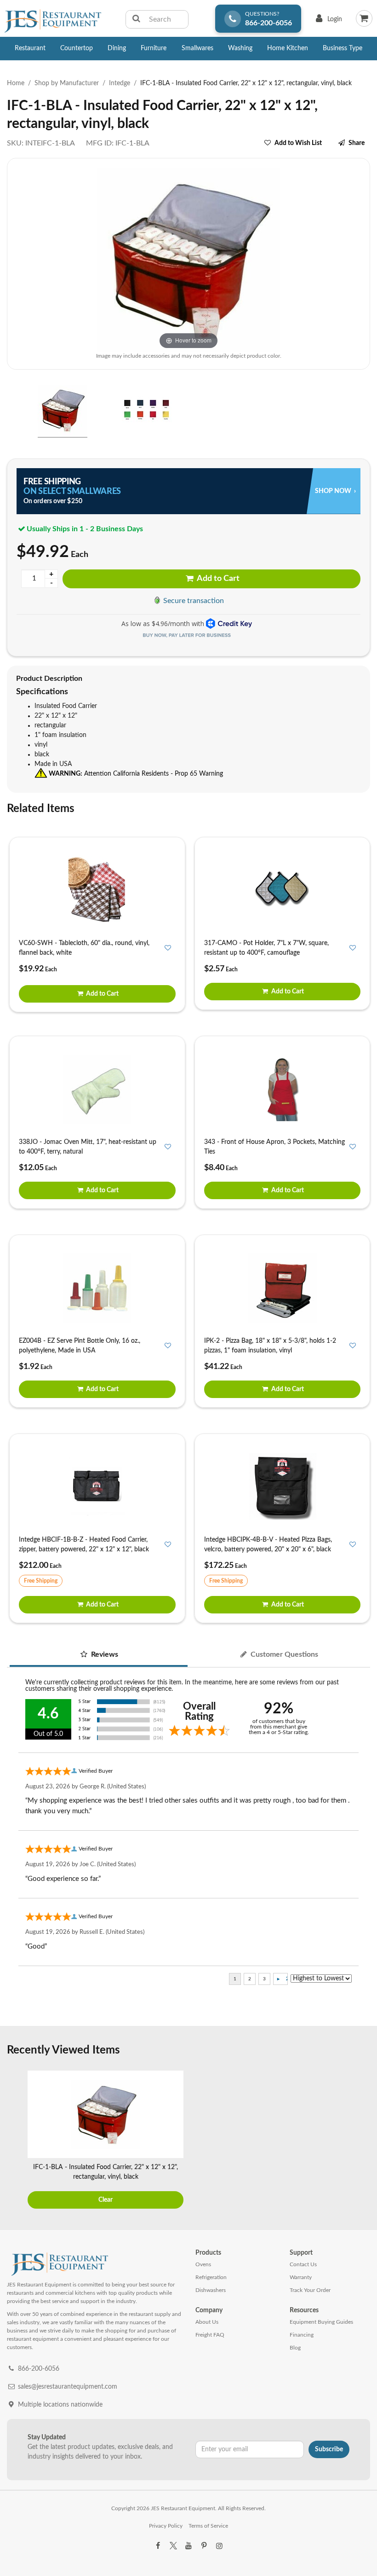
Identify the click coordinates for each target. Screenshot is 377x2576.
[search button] (136, 19)
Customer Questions (283, 1654)
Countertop (77, 48)
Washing (240, 48)
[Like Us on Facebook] (158, 2546)
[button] (10, 412)
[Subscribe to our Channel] (188, 2546)
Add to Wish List (298, 143)
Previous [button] (16, 2141)
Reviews (104, 1654)
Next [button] (361, 2141)
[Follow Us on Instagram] (219, 2546)
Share (357, 143)
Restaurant (30, 48)
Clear (106, 2200)
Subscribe (329, 2449)
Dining (117, 48)
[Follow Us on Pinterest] (204, 2546)
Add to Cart (217, 579)
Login (327, 21)
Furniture (154, 48)
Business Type (343, 48)
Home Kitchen (288, 48)
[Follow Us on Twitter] (173, 2546)
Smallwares (197, 48)
